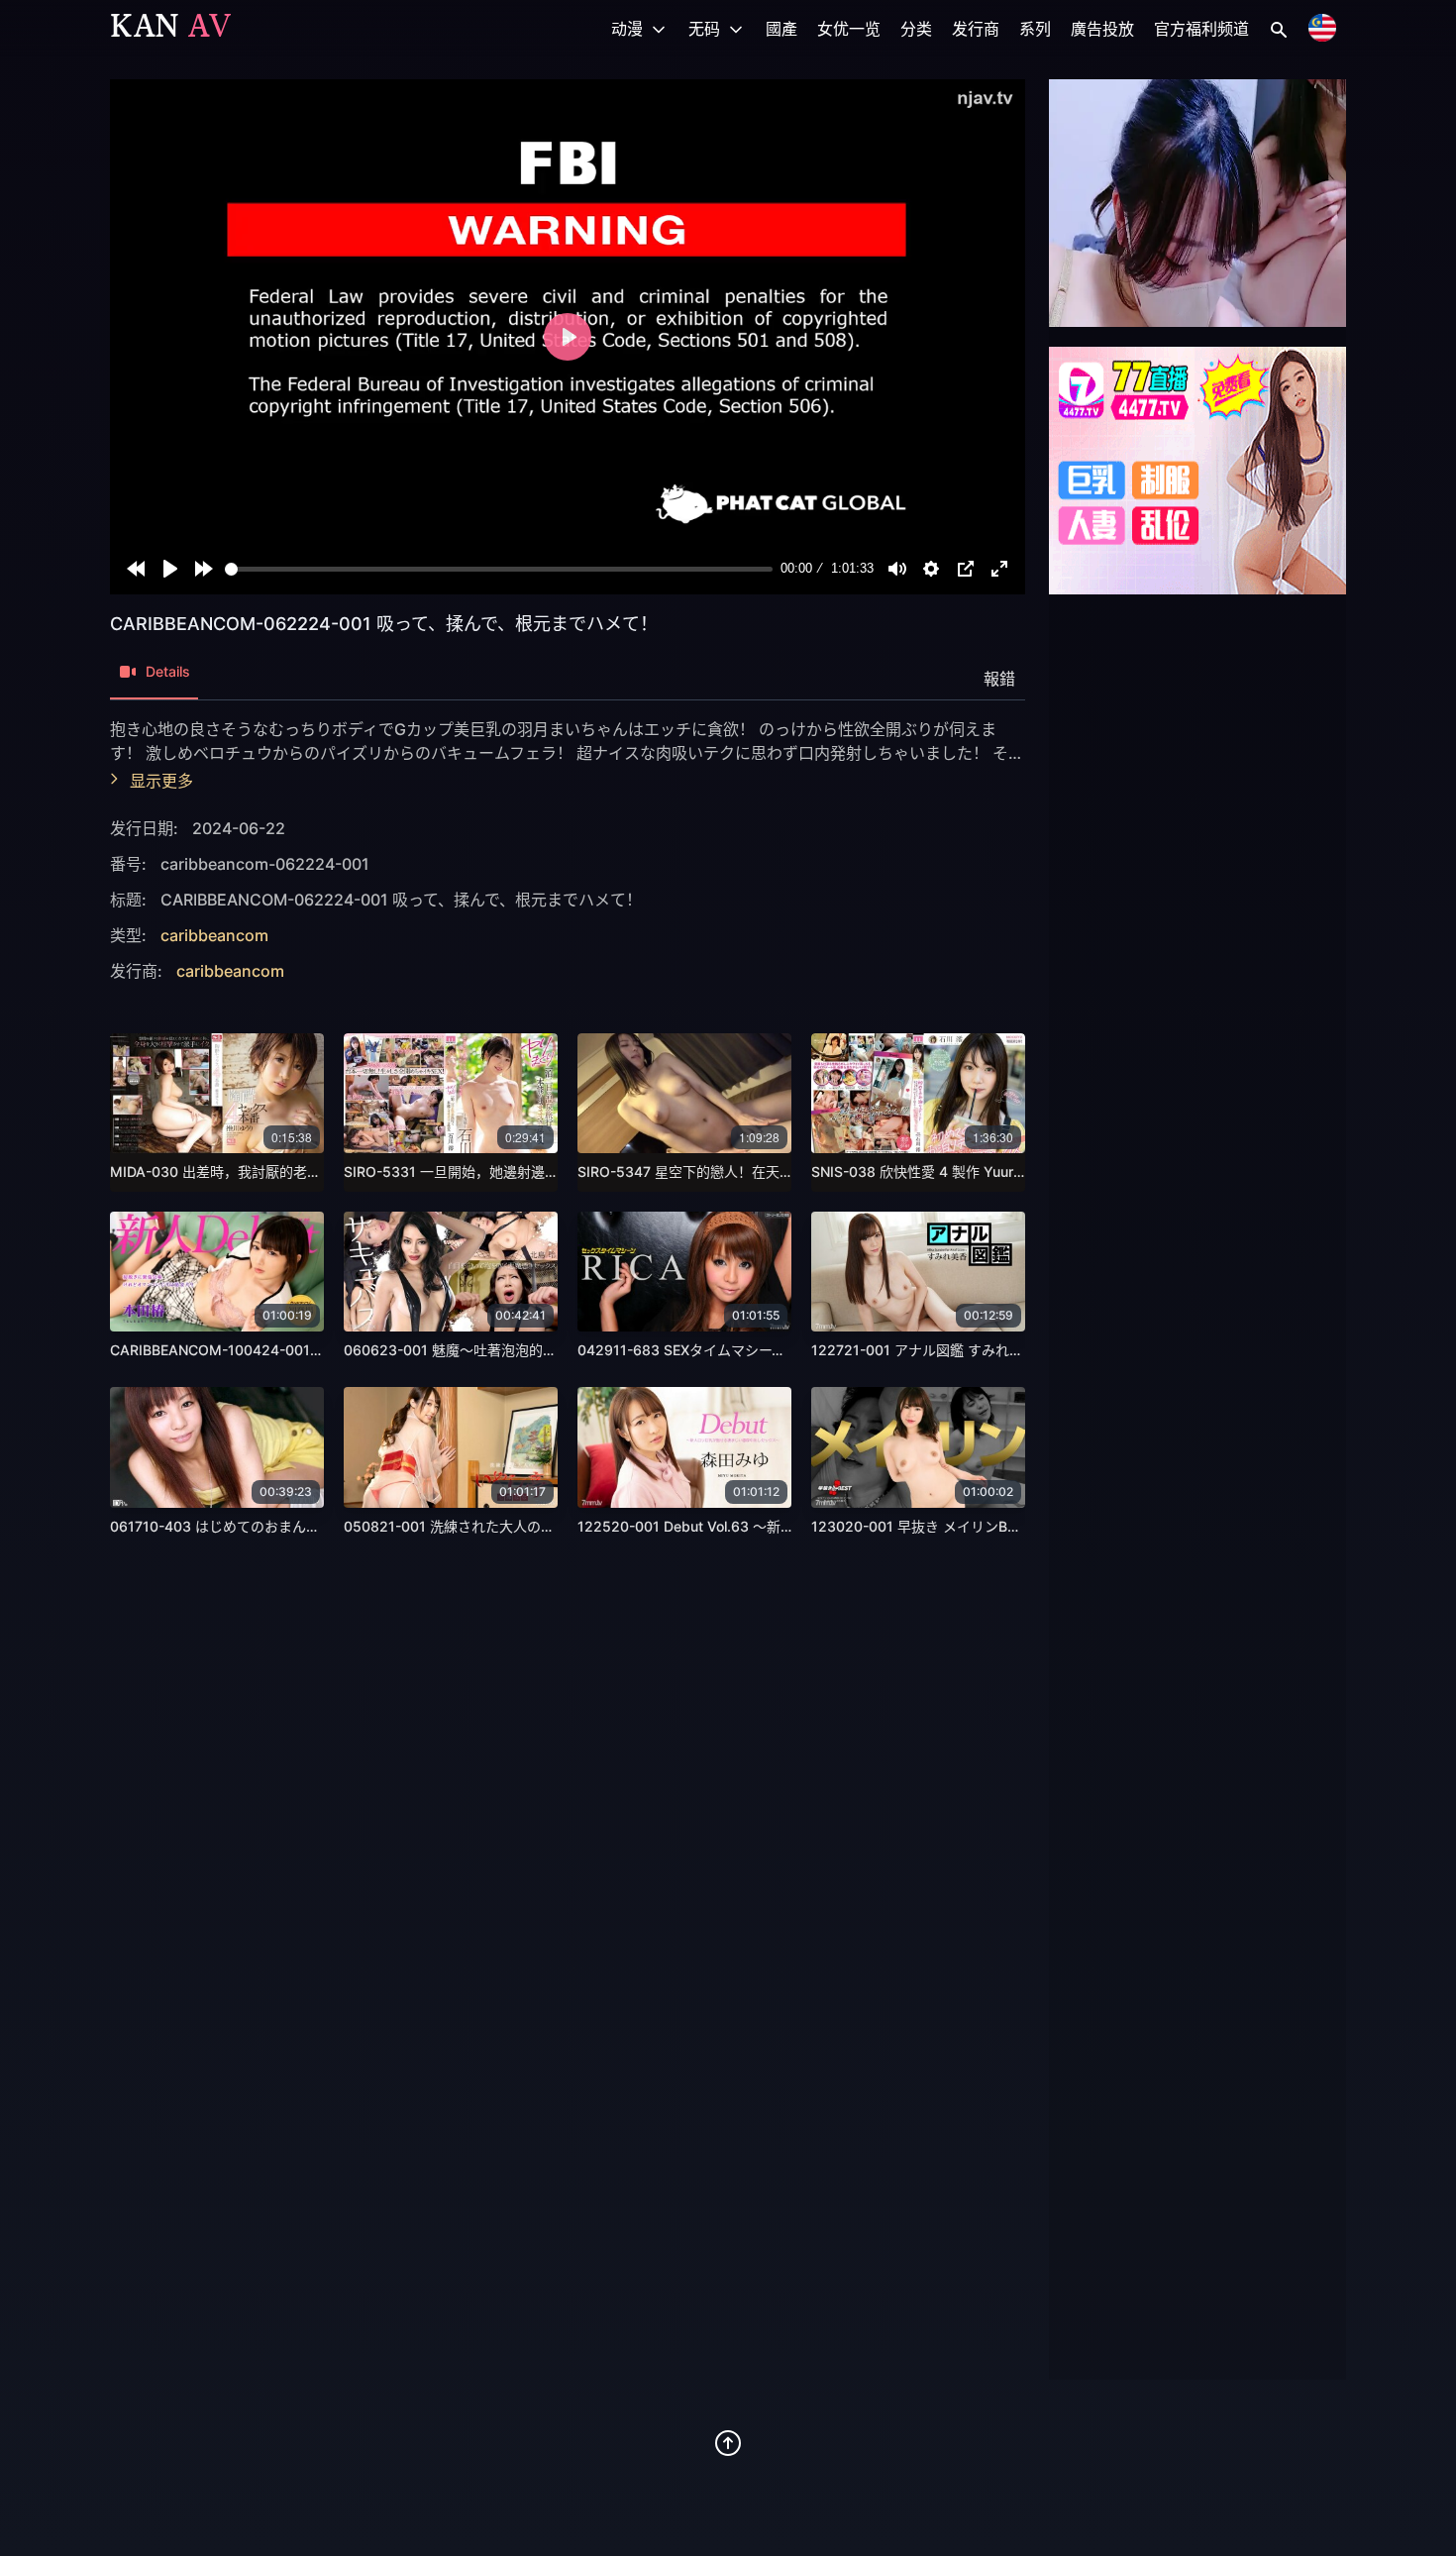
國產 (781, 29)
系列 (1035, 29)
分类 (916, 29)
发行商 (976, 29)
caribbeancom (214, 935)
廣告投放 (1102, 29)
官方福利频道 (1201, 29)
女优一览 (849, 29)
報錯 (999, 679)
